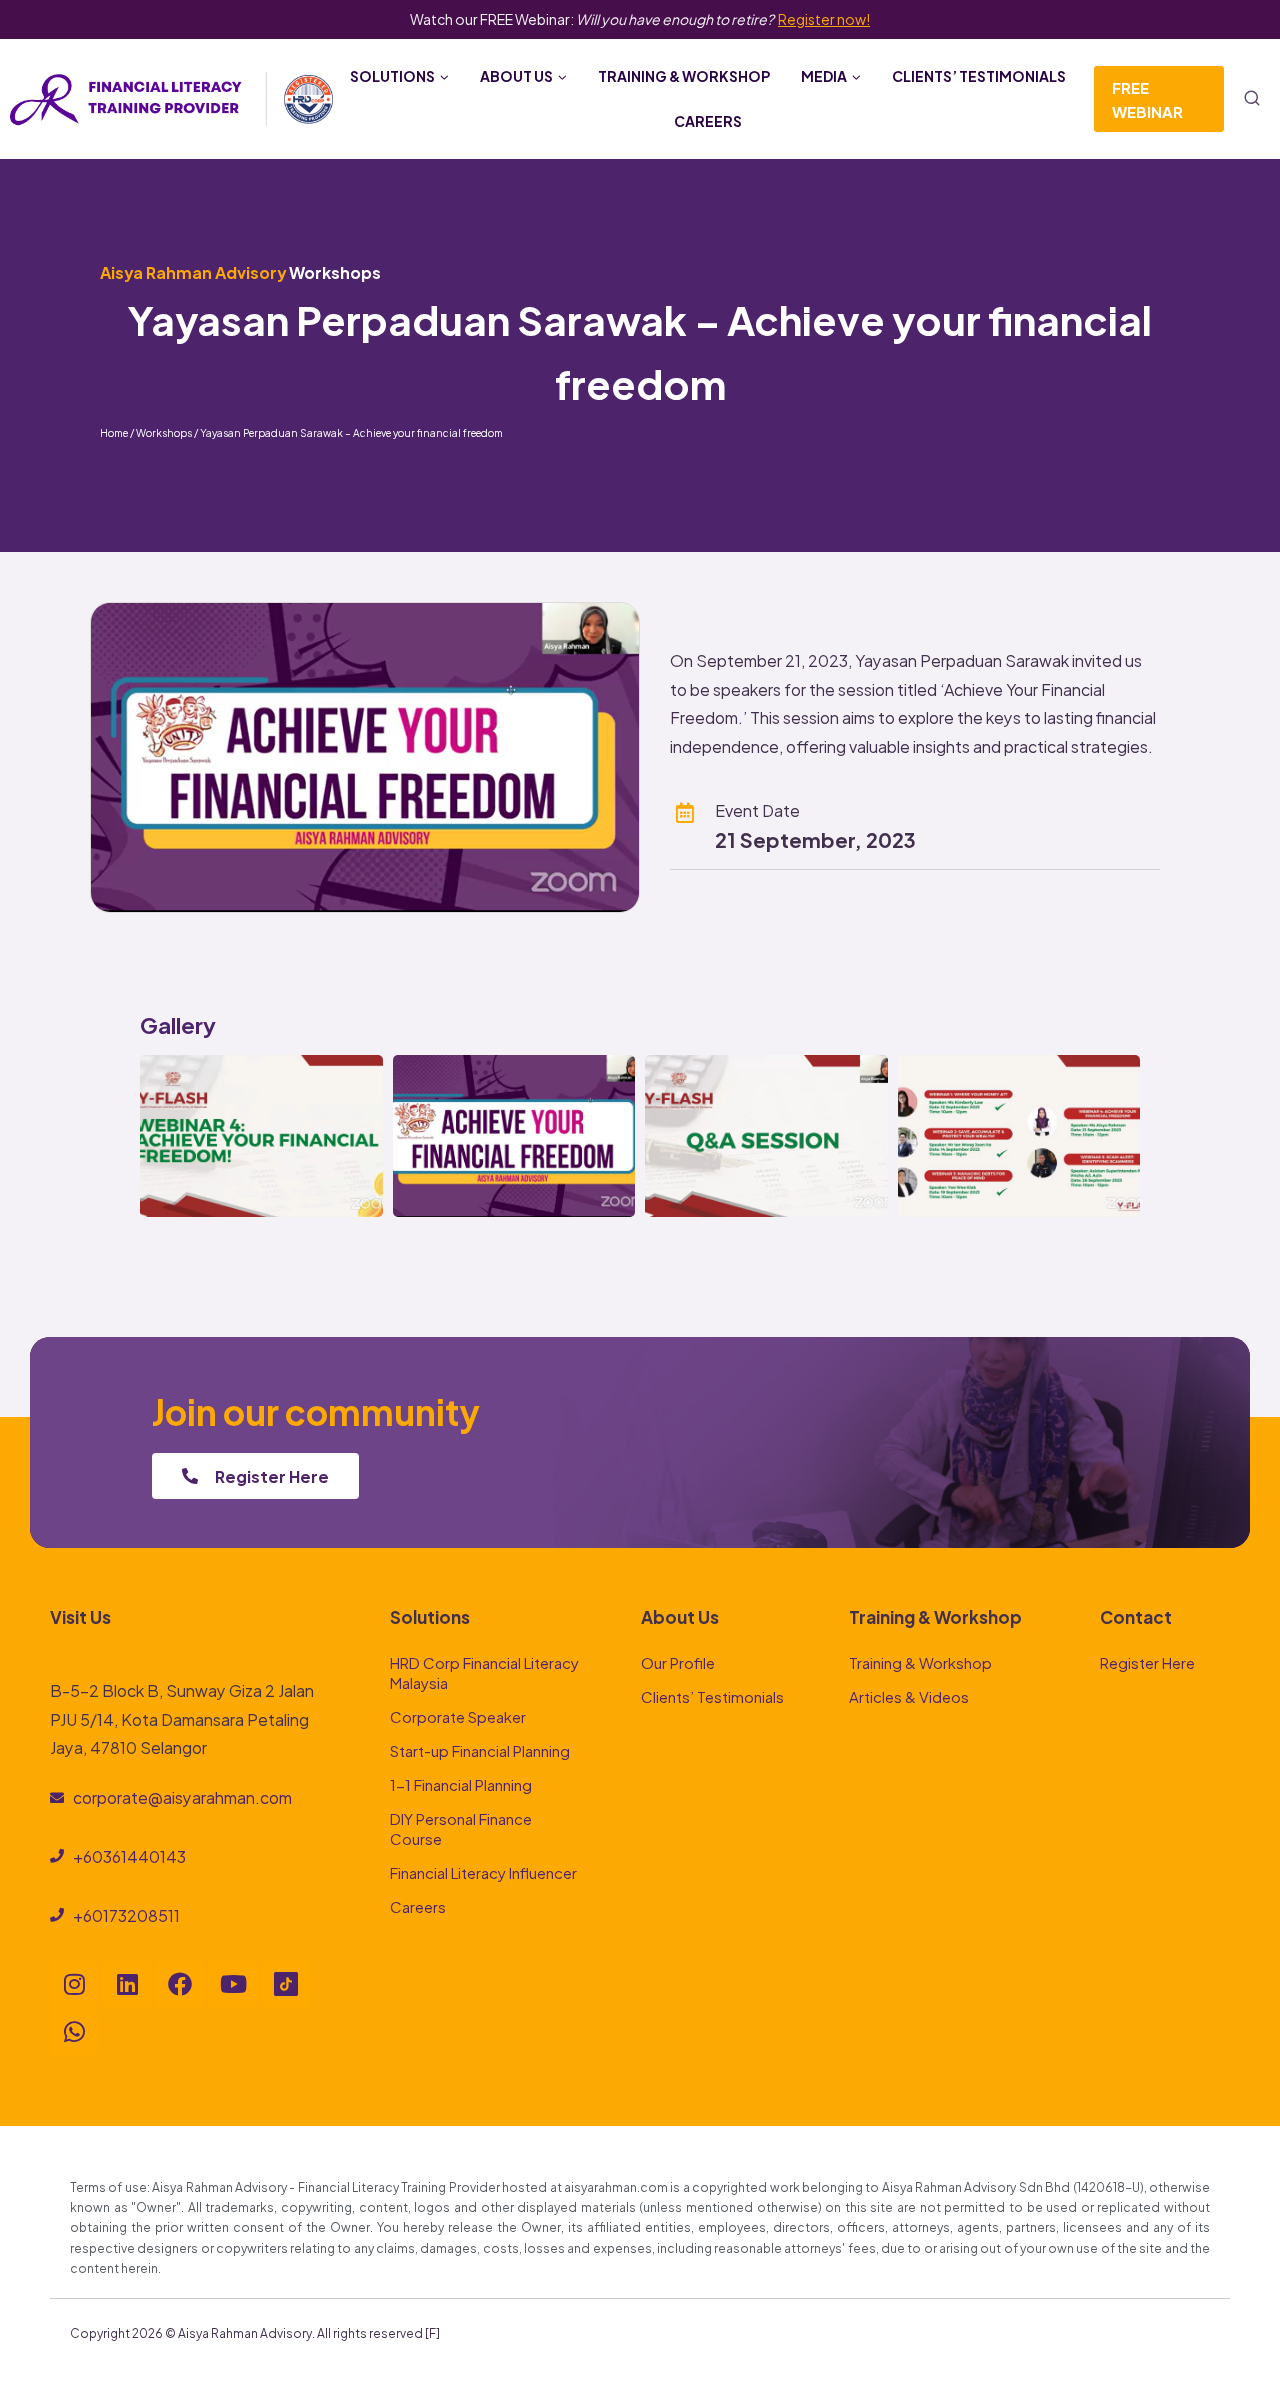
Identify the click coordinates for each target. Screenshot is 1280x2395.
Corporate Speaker (458, 1715)
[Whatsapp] (74, 2032)
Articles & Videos (909, 1695)
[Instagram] (74, 1984)
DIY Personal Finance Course (461, 1827)
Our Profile (678, 1661)
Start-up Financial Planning (480, 1749)
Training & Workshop (684, 75)
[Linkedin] (127, 1984)
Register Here (1147, 1661)
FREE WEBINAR (1147, 98)
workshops (335, 271)
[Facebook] (180, 1984)
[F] (432, 2332)
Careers (708, 120)
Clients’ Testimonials (979, 75)
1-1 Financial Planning (461, 1783)
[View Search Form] (1252, 99)
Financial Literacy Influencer (483, 1871)
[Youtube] (233, 1984)
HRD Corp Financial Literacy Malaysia (484, 1671)
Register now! (824, 18)
